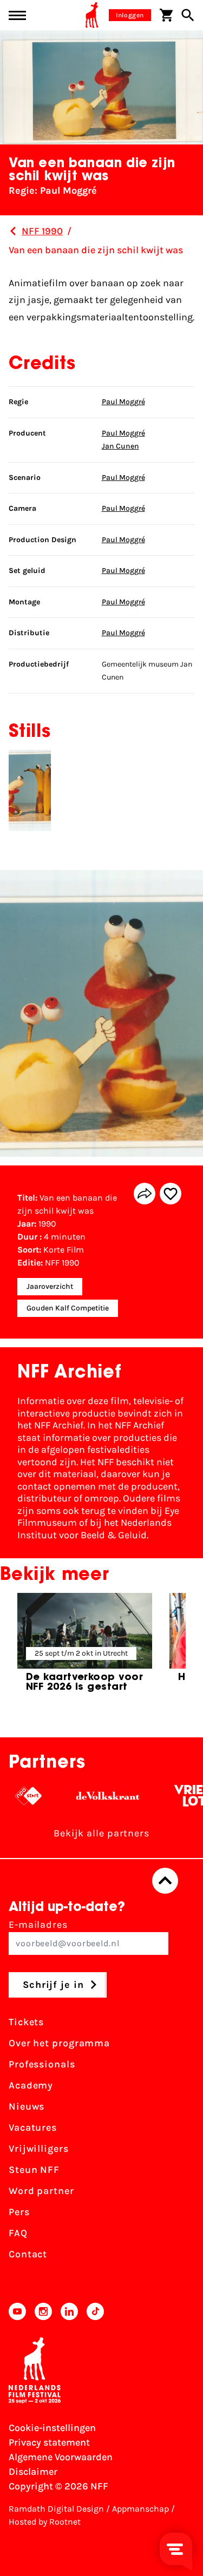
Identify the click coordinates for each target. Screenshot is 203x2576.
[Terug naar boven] (165, 1881)
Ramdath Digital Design (56, 2509)
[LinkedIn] (69, 2311)
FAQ (18, 2233)
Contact (28, 2254)
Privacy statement (49, 2442)
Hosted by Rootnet (45, 2522)
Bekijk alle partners (101, 1833)
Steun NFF (34, 2170)
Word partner (41, 2191)
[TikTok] (95, 2311)
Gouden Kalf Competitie (68, 1308)
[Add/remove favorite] (171, 1194)
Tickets (26, 2022)
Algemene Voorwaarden (61, 2457)
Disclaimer (33, 2472)
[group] (85, 1647)
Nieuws (27, 2106)
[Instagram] (43, 2311)
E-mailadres (38, 1925)
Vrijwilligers (39, 2149)
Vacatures (33, 2127)
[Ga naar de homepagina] (92, 15)
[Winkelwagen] (166, 15)
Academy (31, 2085)
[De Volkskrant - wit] (96, 1796)
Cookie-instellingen (52, 2428)
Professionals (42, 2064)
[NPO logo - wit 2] (16, 1796)
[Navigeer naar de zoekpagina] (188, 15)
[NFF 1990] (13, 231)
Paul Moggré (123, 402)
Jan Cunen (120, 446)
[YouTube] (17, 2311)
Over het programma (59, 2043)
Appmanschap (140, 2509)
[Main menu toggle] (17, 15)
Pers (19, 2212)
